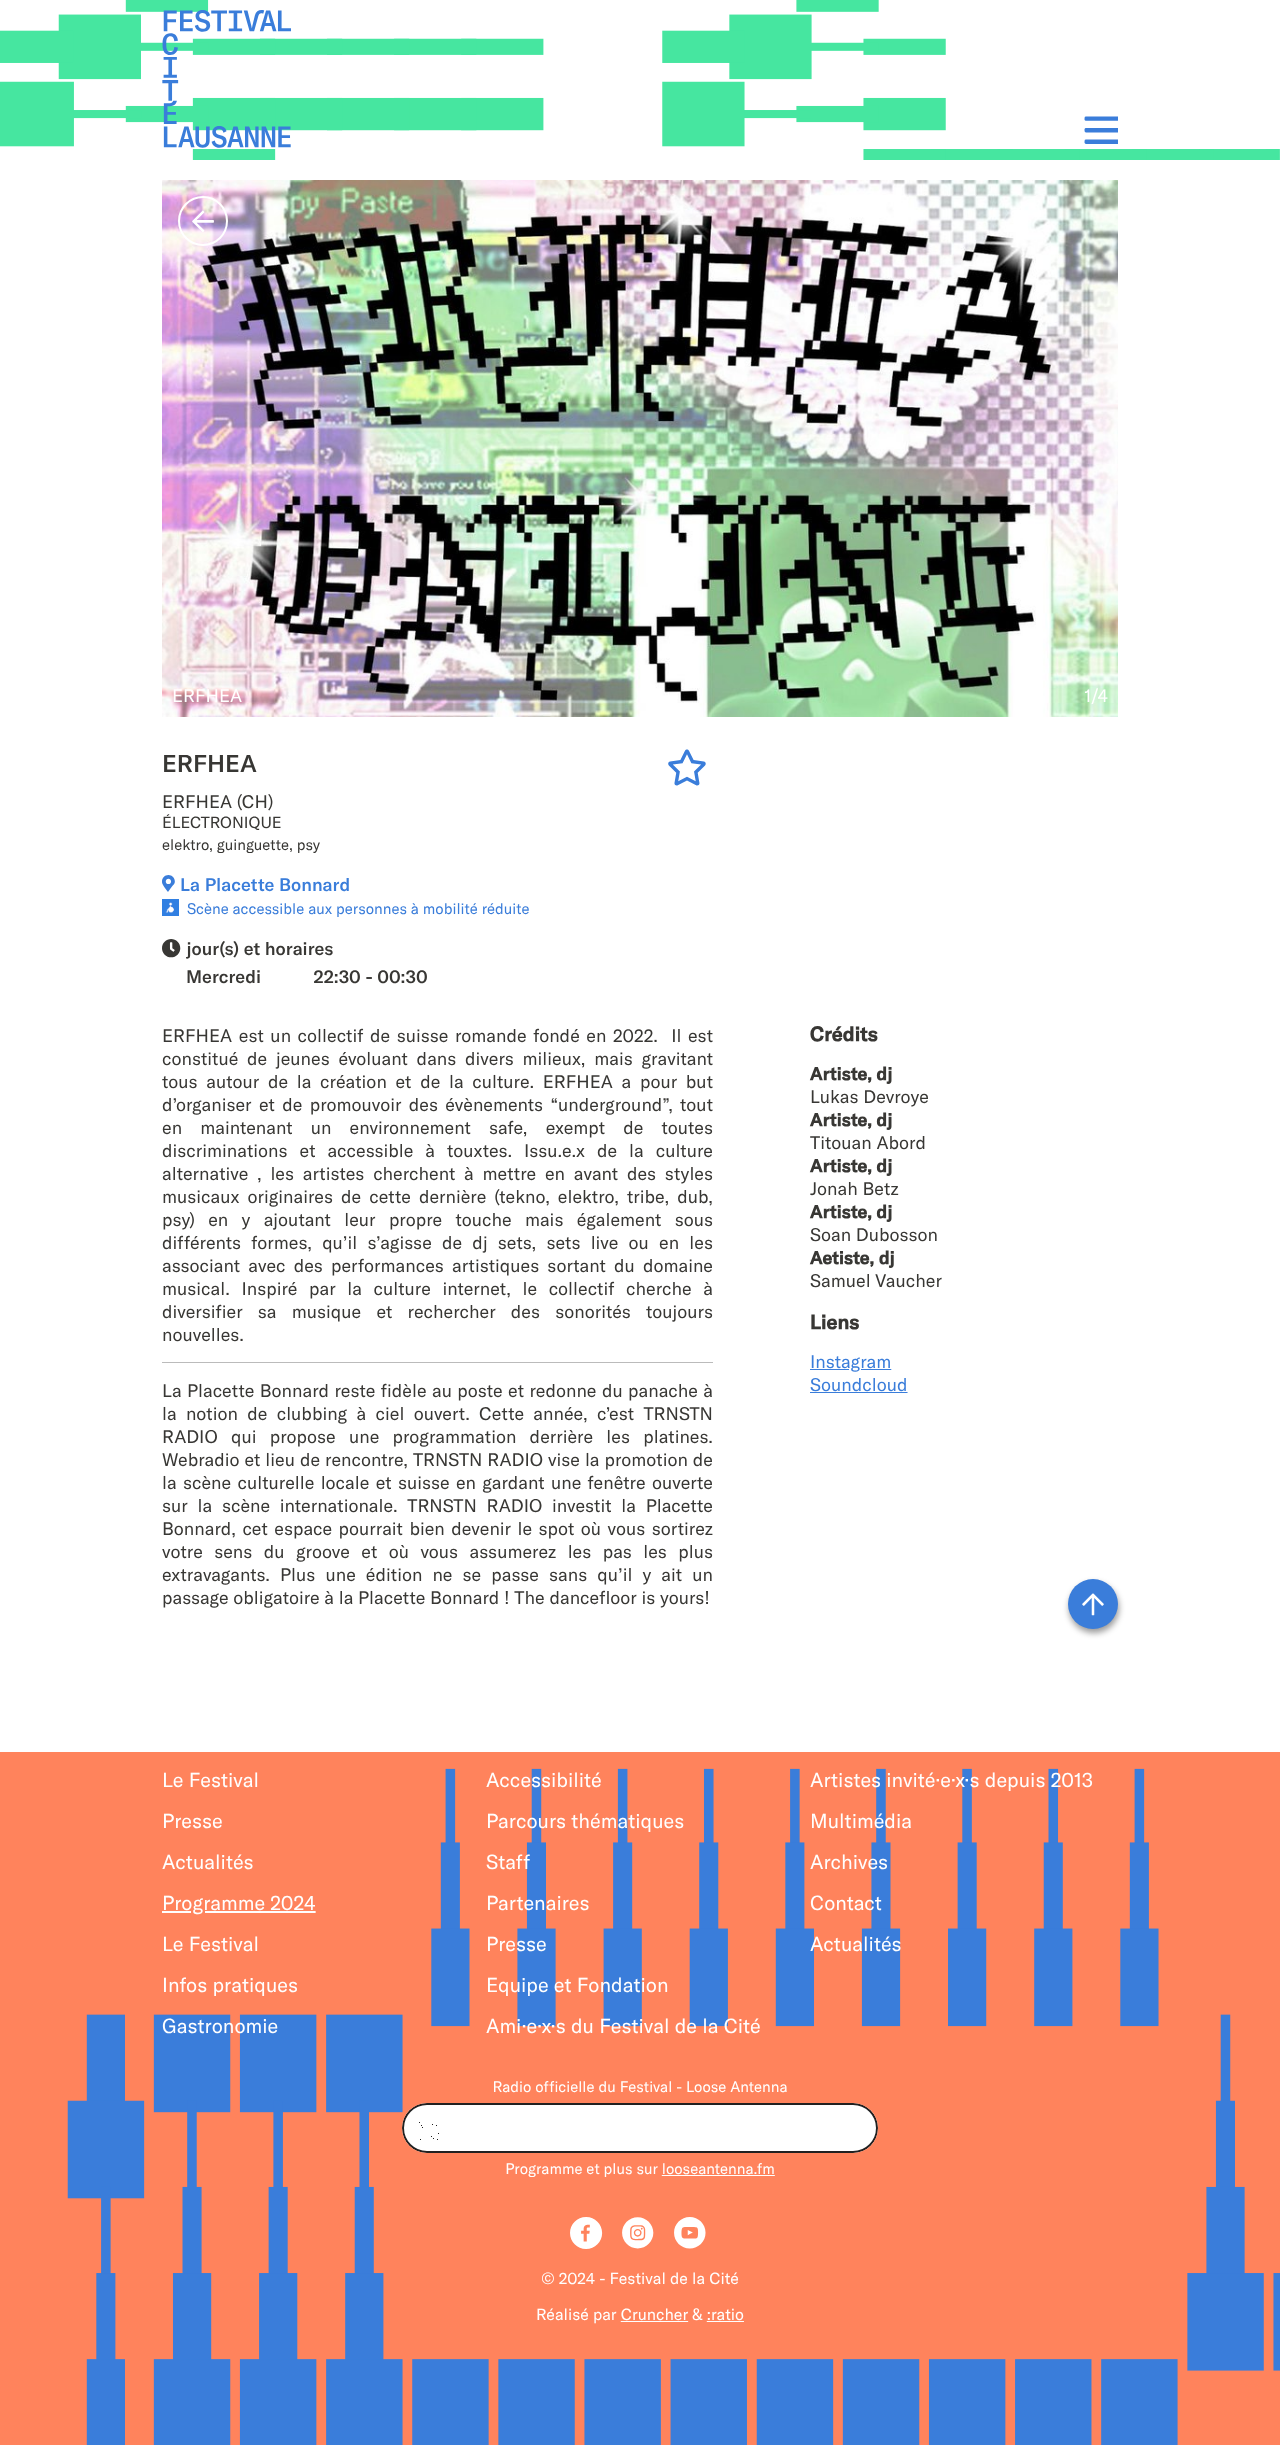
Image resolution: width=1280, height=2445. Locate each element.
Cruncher (654, 2315)
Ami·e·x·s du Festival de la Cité (623, 2026)
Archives (849, 1862)
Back (203, 221)
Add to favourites (690, 771)
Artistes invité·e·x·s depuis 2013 (951, 1780)
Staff (508, 1862)
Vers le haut (1093, 1604)
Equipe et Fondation (577, 1985)
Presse (192, 1821)
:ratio (725, 2315)
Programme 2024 (239, 1903)
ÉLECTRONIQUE (222, 823)
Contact (846, 1903)
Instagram (850, 1361)
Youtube (692, 2235)
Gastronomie (220, 2026)
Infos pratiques (230, 1985)
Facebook (588, 2235)
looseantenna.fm (718, 2168)
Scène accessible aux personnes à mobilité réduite (358, 908)
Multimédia (861, 1821)
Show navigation (1095, 129)
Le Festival (210, 1780)
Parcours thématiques (585, 1821)
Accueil (227, 80)
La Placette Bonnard (265, 884)
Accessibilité (544, 1780)
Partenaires (538, 1903)
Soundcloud (859, 1384)
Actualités (208, 1862)
